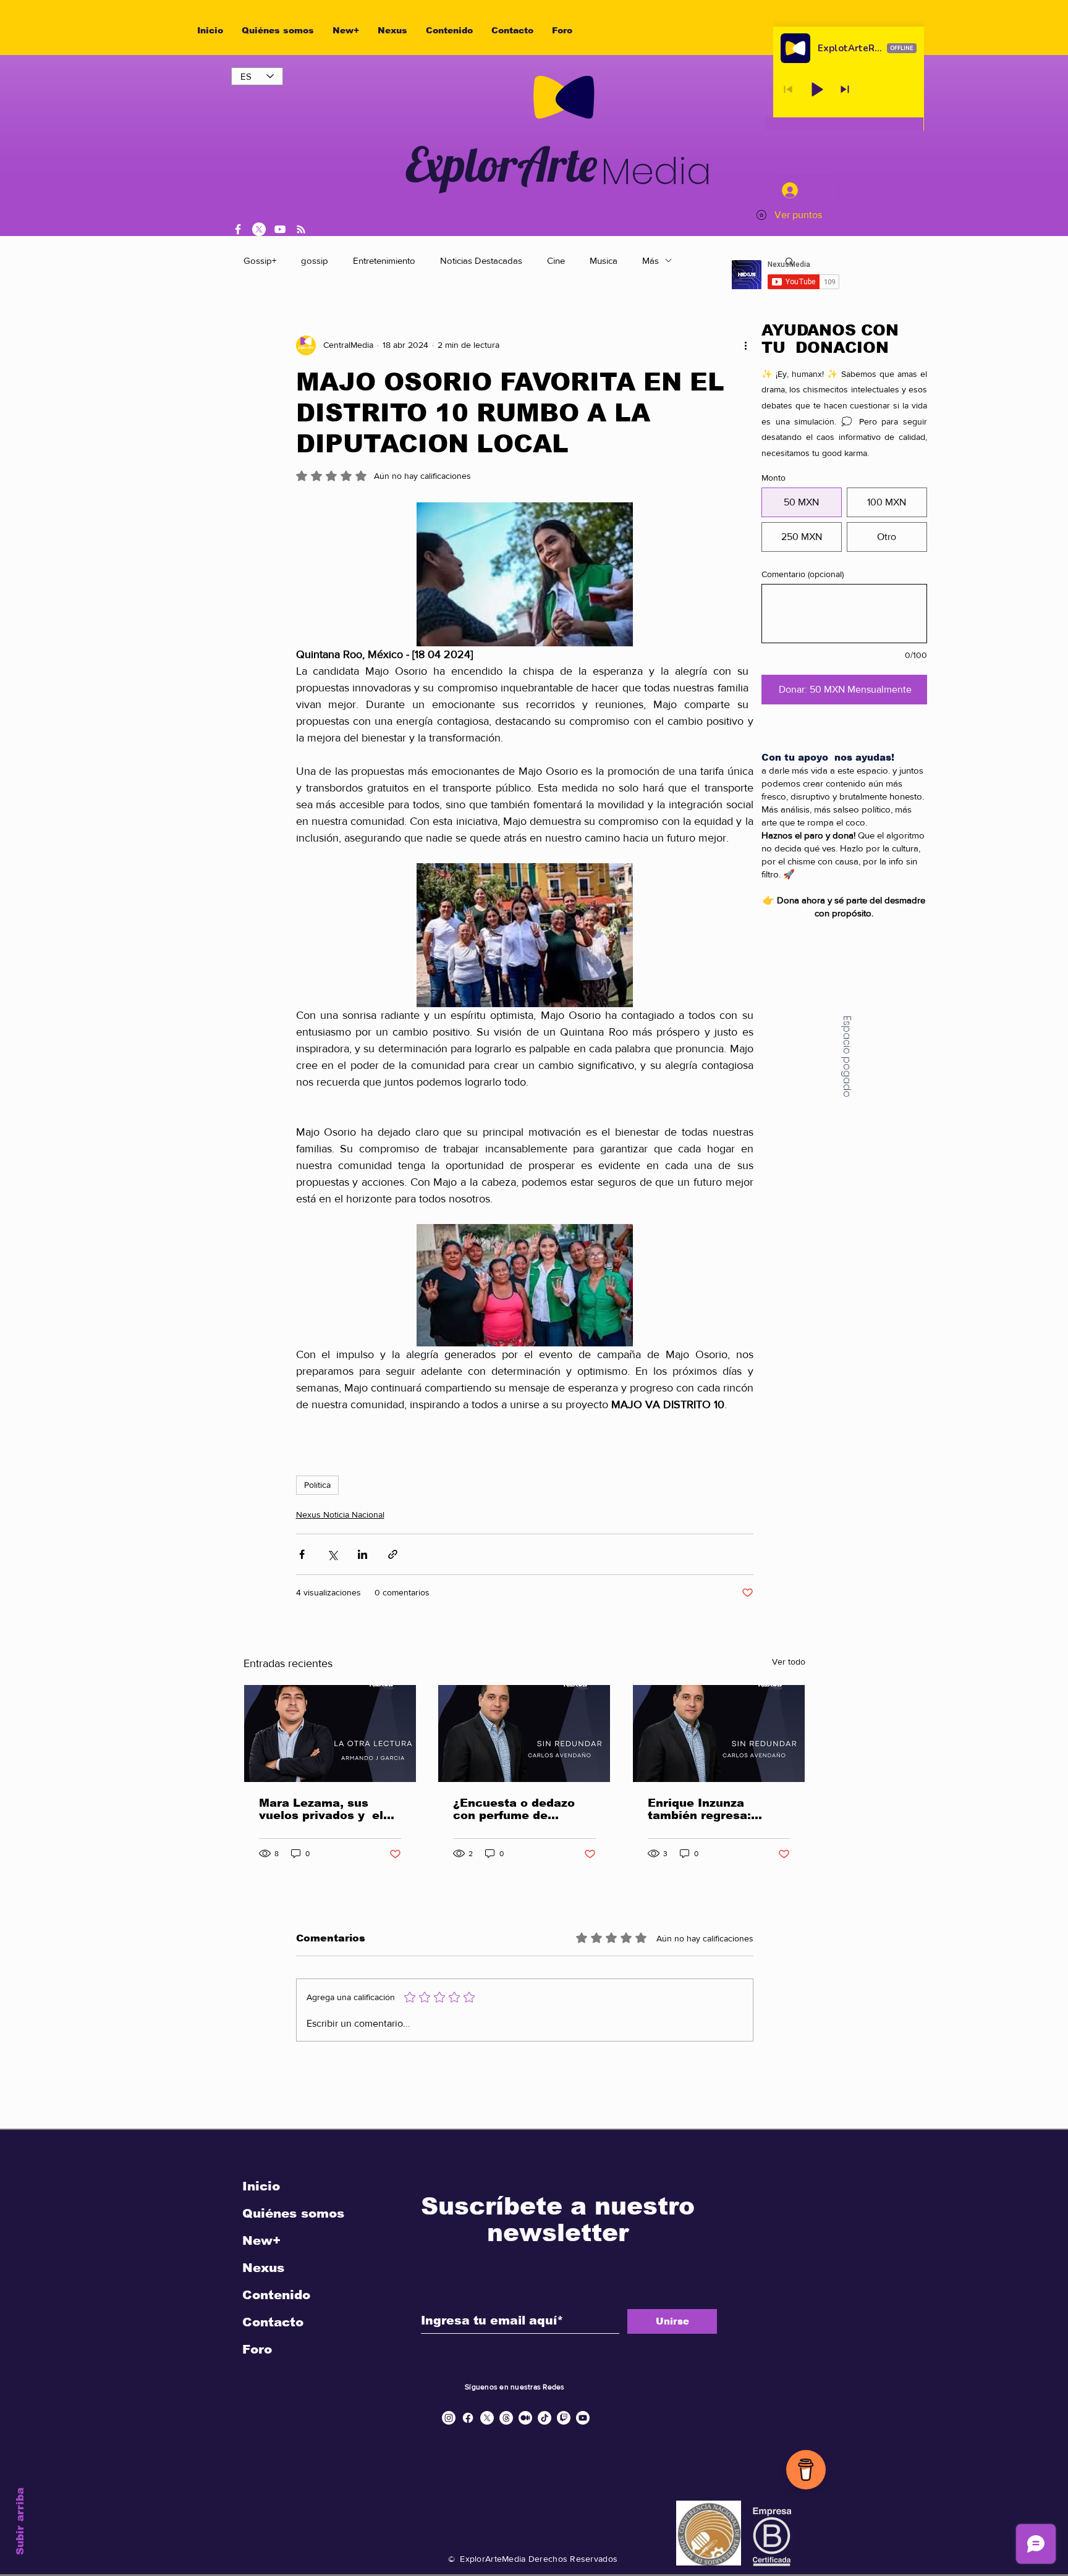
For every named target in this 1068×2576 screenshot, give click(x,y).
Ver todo (789, 1662)
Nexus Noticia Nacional (340, 1514)
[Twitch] (564, 2418)
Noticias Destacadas (481, 260)
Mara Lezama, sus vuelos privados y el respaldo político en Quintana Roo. (321, 1809)
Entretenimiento (384, 260)
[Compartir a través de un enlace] (393, 1554)
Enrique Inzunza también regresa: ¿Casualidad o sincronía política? (704, 1809)
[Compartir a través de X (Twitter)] (332, 1554)
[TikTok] (545, 2418)
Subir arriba (20, 2521)
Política (317, 1485)
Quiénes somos (293, 2213)
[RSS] (301, 229)
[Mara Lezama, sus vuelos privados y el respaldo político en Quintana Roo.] (330, 1734)
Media (656, 171)
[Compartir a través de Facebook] (302, 1554)
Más (651, 260)
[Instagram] (449, 2418)
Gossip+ (260, 260)
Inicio (261, 2186)
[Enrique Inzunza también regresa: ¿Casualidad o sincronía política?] (719, 1734)
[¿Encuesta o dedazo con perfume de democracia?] (524, 1734)
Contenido (276, 2295)
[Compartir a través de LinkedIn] (362, 1554)
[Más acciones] (746, 345)
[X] (259, 229)
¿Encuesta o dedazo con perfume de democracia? (514, 1809)
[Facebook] (238, 229)
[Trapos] (506, 2418)
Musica (604, 260)
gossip (315, 260)
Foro (257, 2349)
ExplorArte (501, 164)
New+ (261, 2240)
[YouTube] (280, 229)
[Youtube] (583, 2418)
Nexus (263, 2268)
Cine (556, 260)
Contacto (273, 2322)
